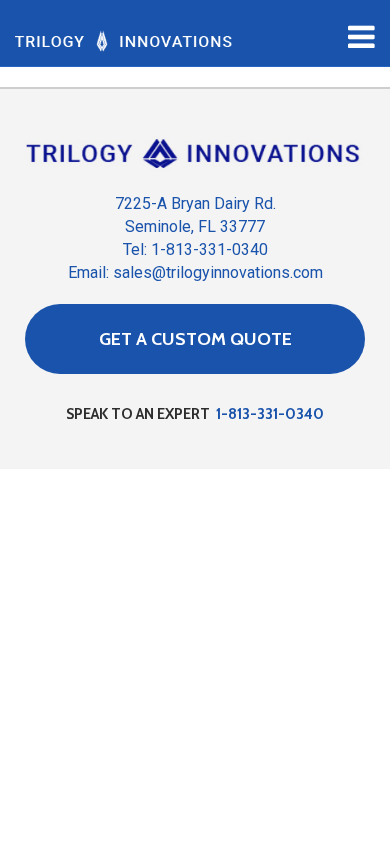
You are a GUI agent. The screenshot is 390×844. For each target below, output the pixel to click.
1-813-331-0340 (270, 414)
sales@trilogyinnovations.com (218, 272)
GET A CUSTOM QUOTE (195, 339)
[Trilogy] (123, 40)
